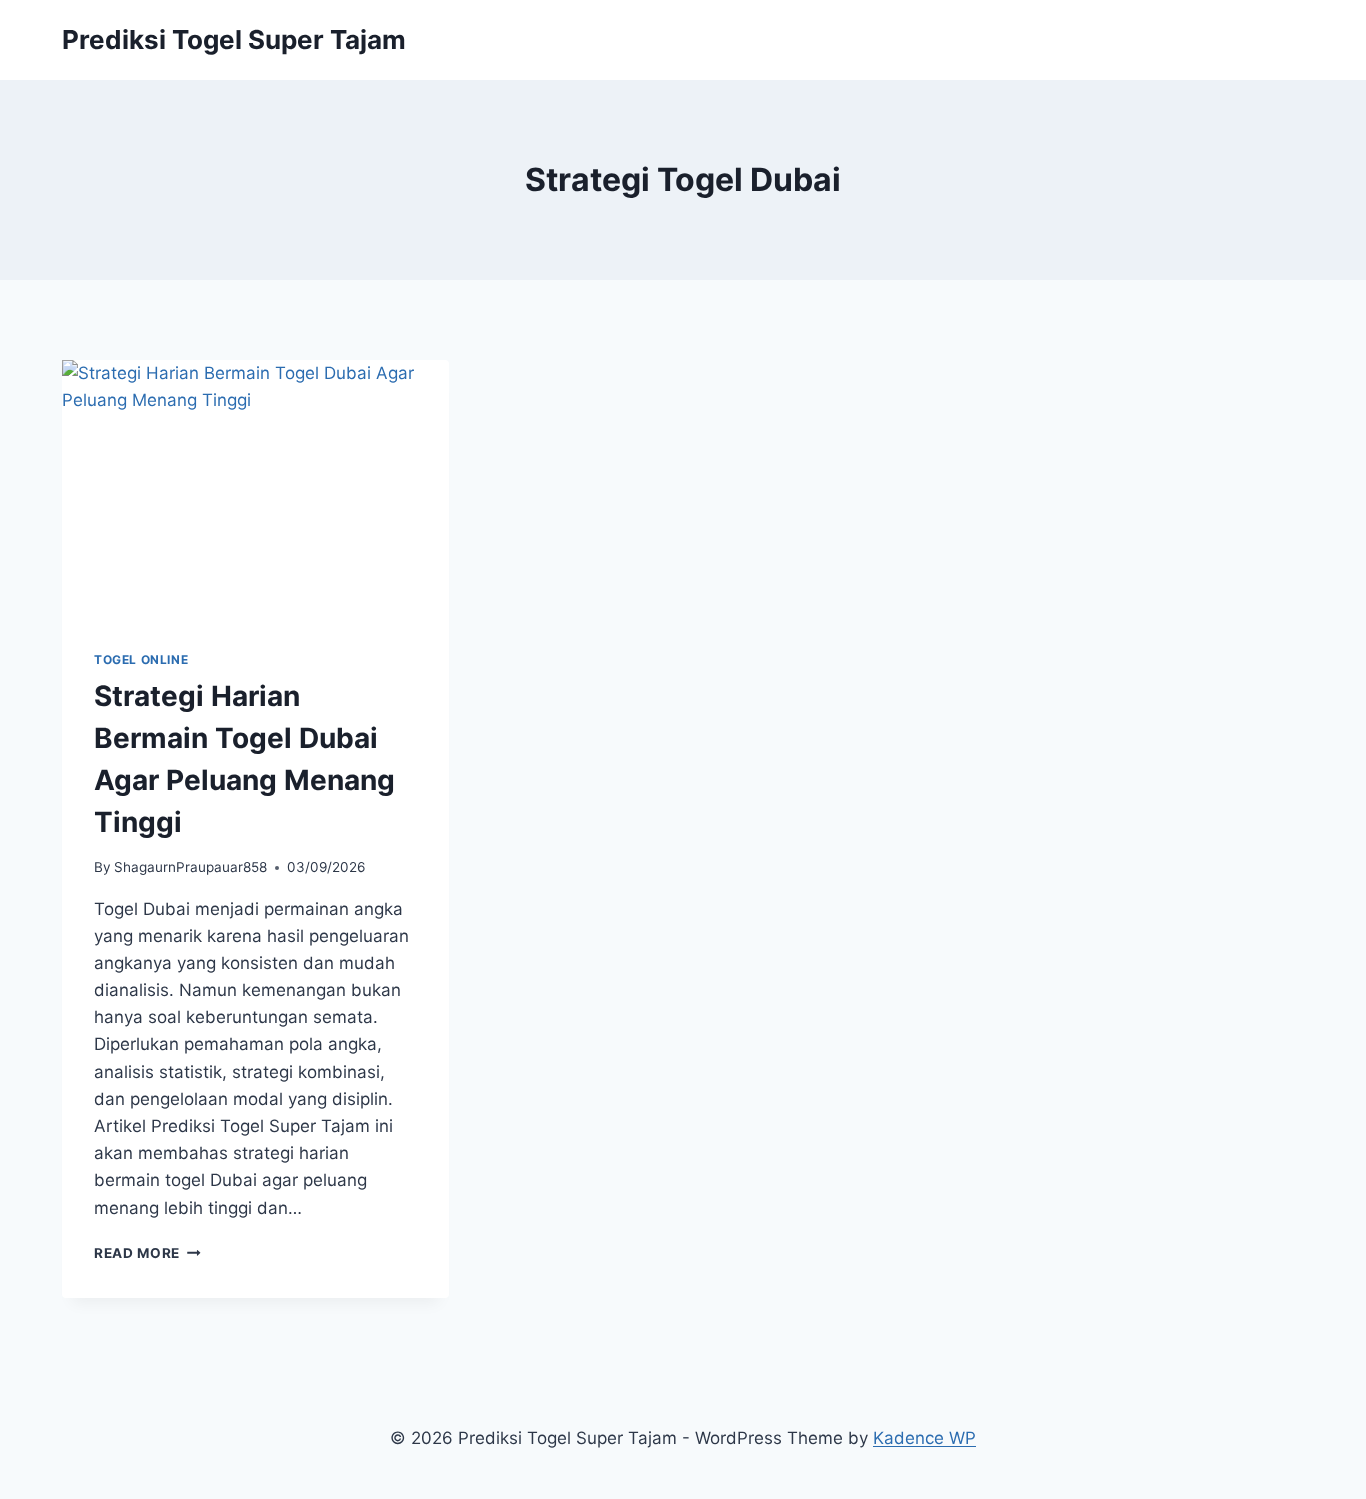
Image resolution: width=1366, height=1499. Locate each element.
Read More (147, 1253)
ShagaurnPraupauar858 (190, 867)
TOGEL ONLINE (141, 659)
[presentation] (255, 489)
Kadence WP (924, 1438)
